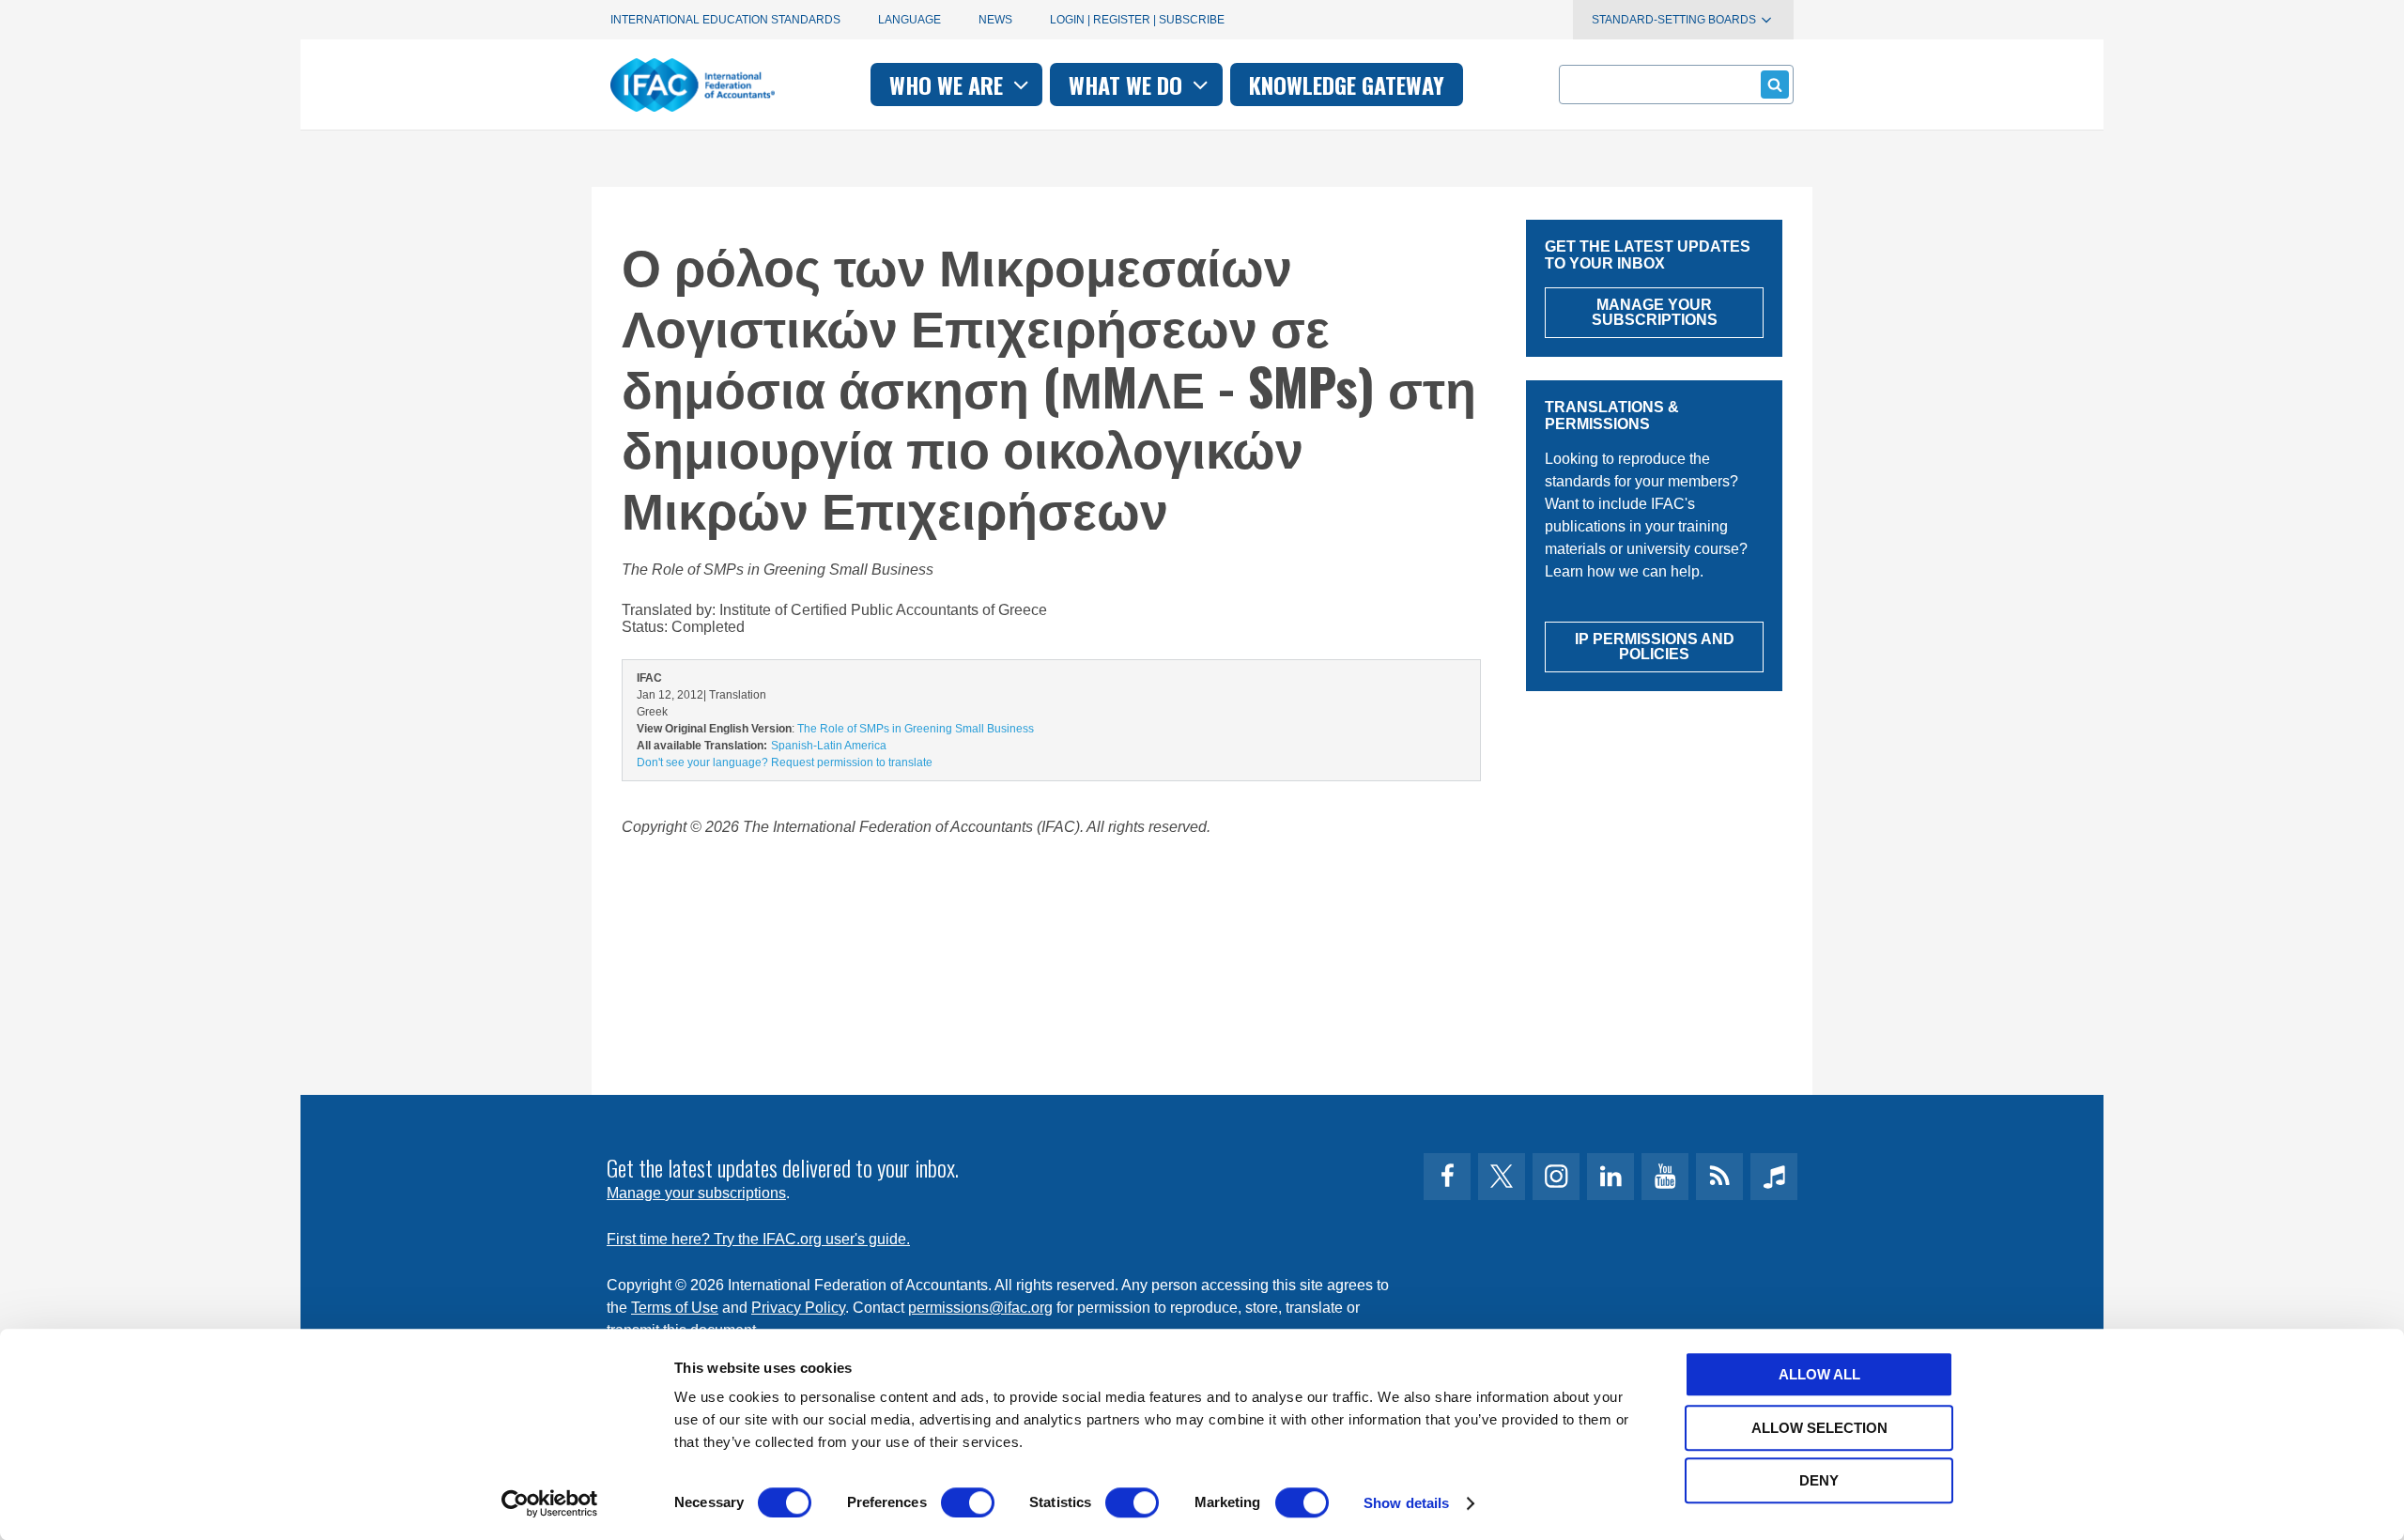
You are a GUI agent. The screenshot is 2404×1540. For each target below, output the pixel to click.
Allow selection (1819, 1428)
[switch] (968, 1502)
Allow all (1819, 1374)
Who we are (949, 85)
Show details (1406, 1503)
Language (909, 20)
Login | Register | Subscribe (1137, 20)
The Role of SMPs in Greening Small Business (916, 729)
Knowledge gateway (1347, 85)
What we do (1128, 85)
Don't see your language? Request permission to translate (785, 762)
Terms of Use (675, 1308)
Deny (1819, 1480)
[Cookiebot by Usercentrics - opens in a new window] (550, 1503)
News (995, 20)
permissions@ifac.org (980, 1308)
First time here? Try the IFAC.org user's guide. (758, 1239)
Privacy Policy (798, 1308)
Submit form (1775, 85)
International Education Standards (725, 20)
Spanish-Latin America (829, 746)
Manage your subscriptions (696, 1193)
